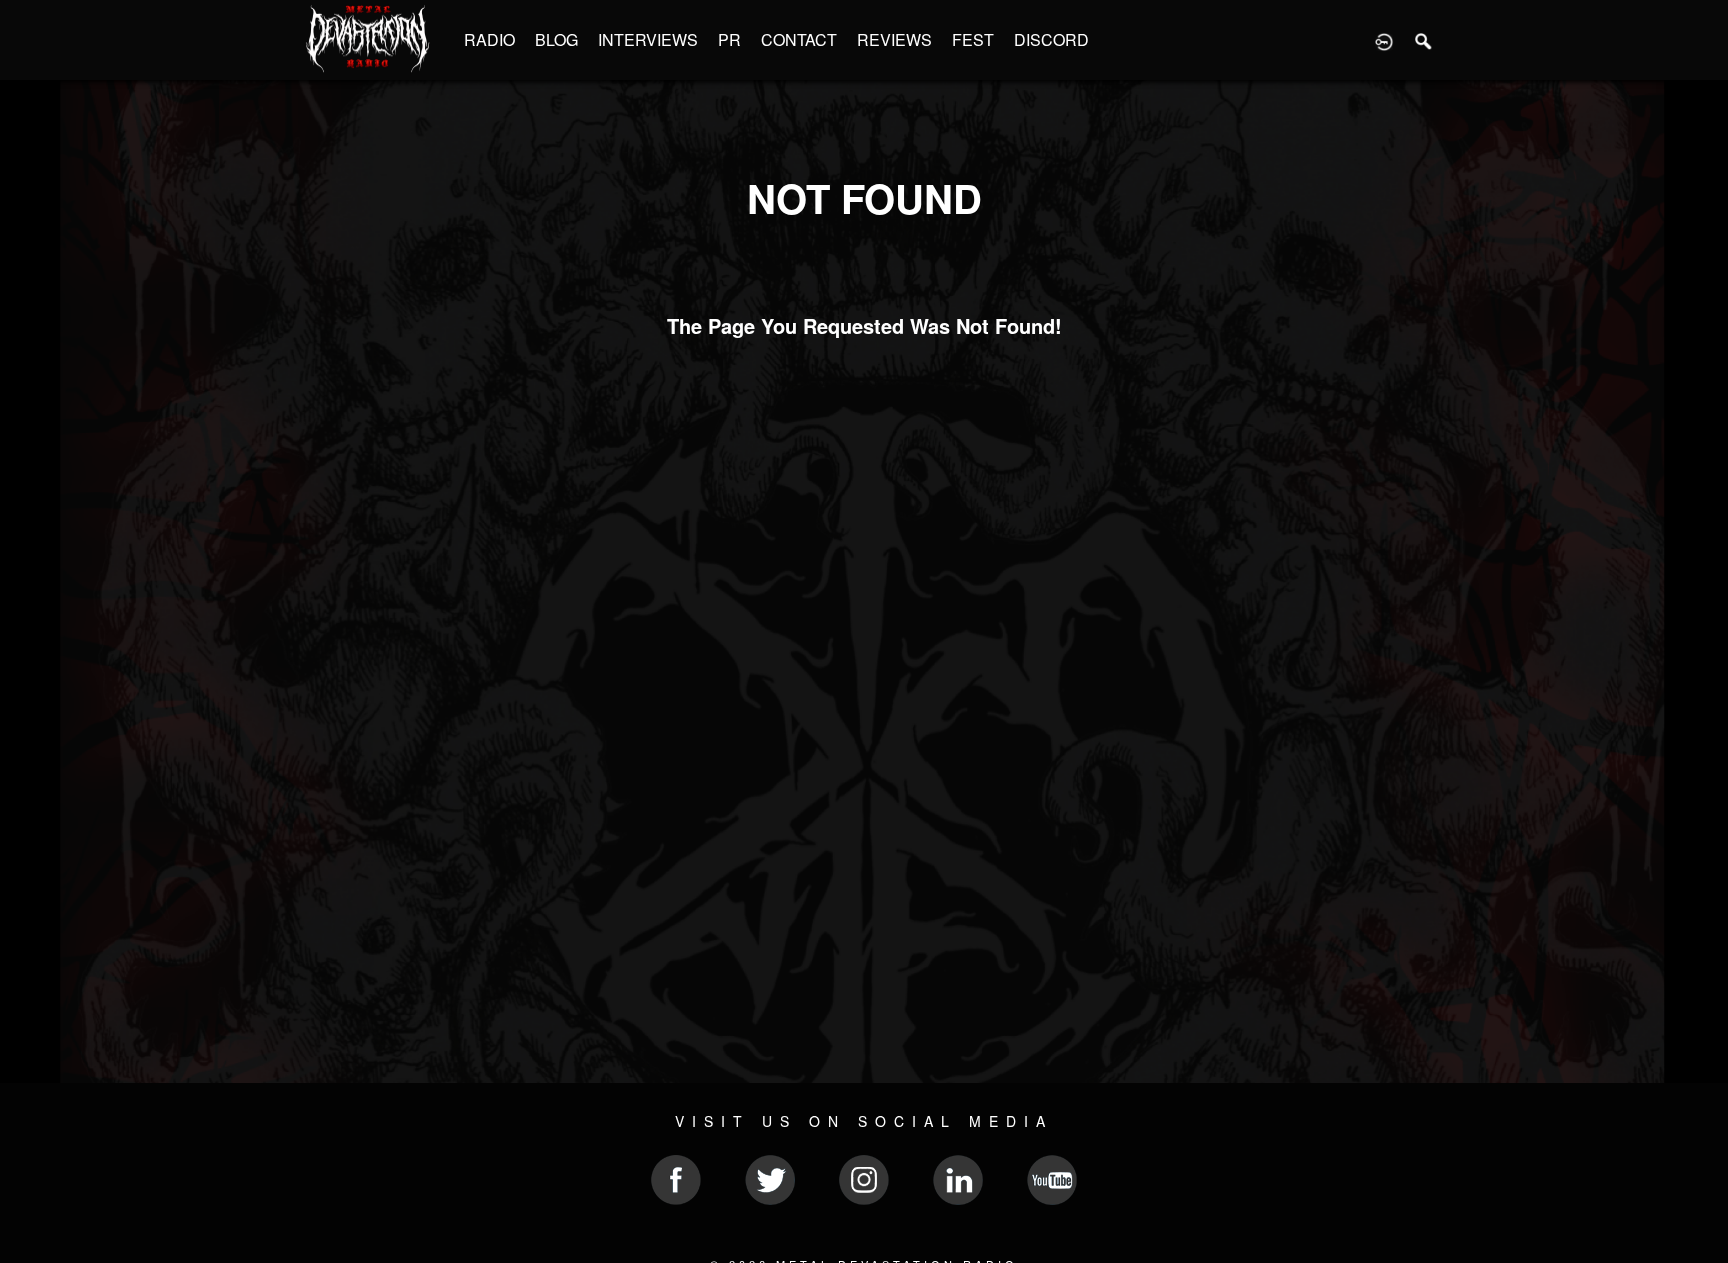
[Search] (1424, 40)
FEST (973, 39)
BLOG (556, 39)
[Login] (1384, 40)
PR (729, 39)
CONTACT (799, 39)
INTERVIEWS (648, 39)
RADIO (489, 39)
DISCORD (1051, 39)
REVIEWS (894, 39)
